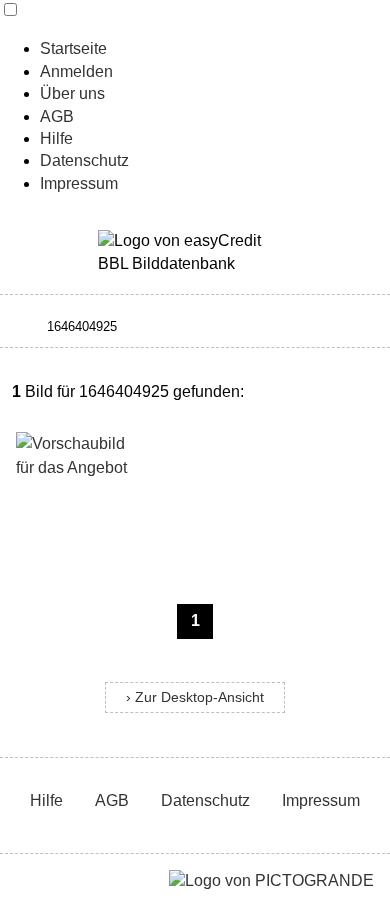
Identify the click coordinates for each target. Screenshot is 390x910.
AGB (57, 116)
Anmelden (76, 71)
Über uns (72, 93)
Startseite (73, 48)
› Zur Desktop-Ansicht (195, 697)
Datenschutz (84, 160)
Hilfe (56, 138)
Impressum (79, 183)
